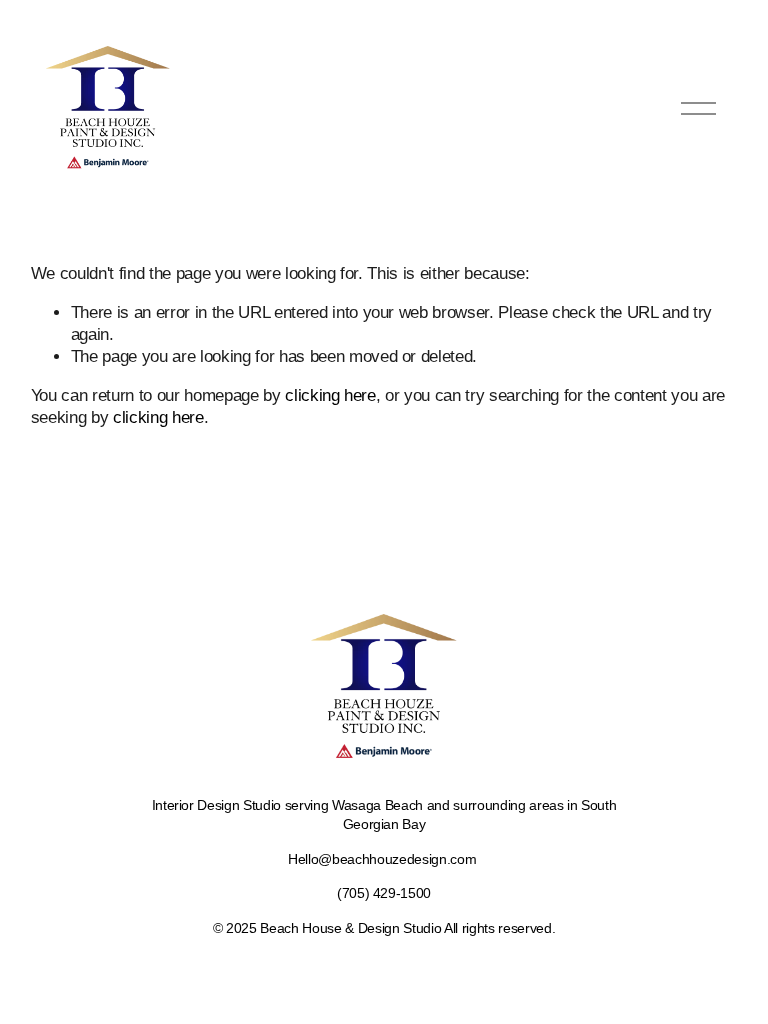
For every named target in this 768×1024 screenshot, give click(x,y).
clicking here (330, 395)
